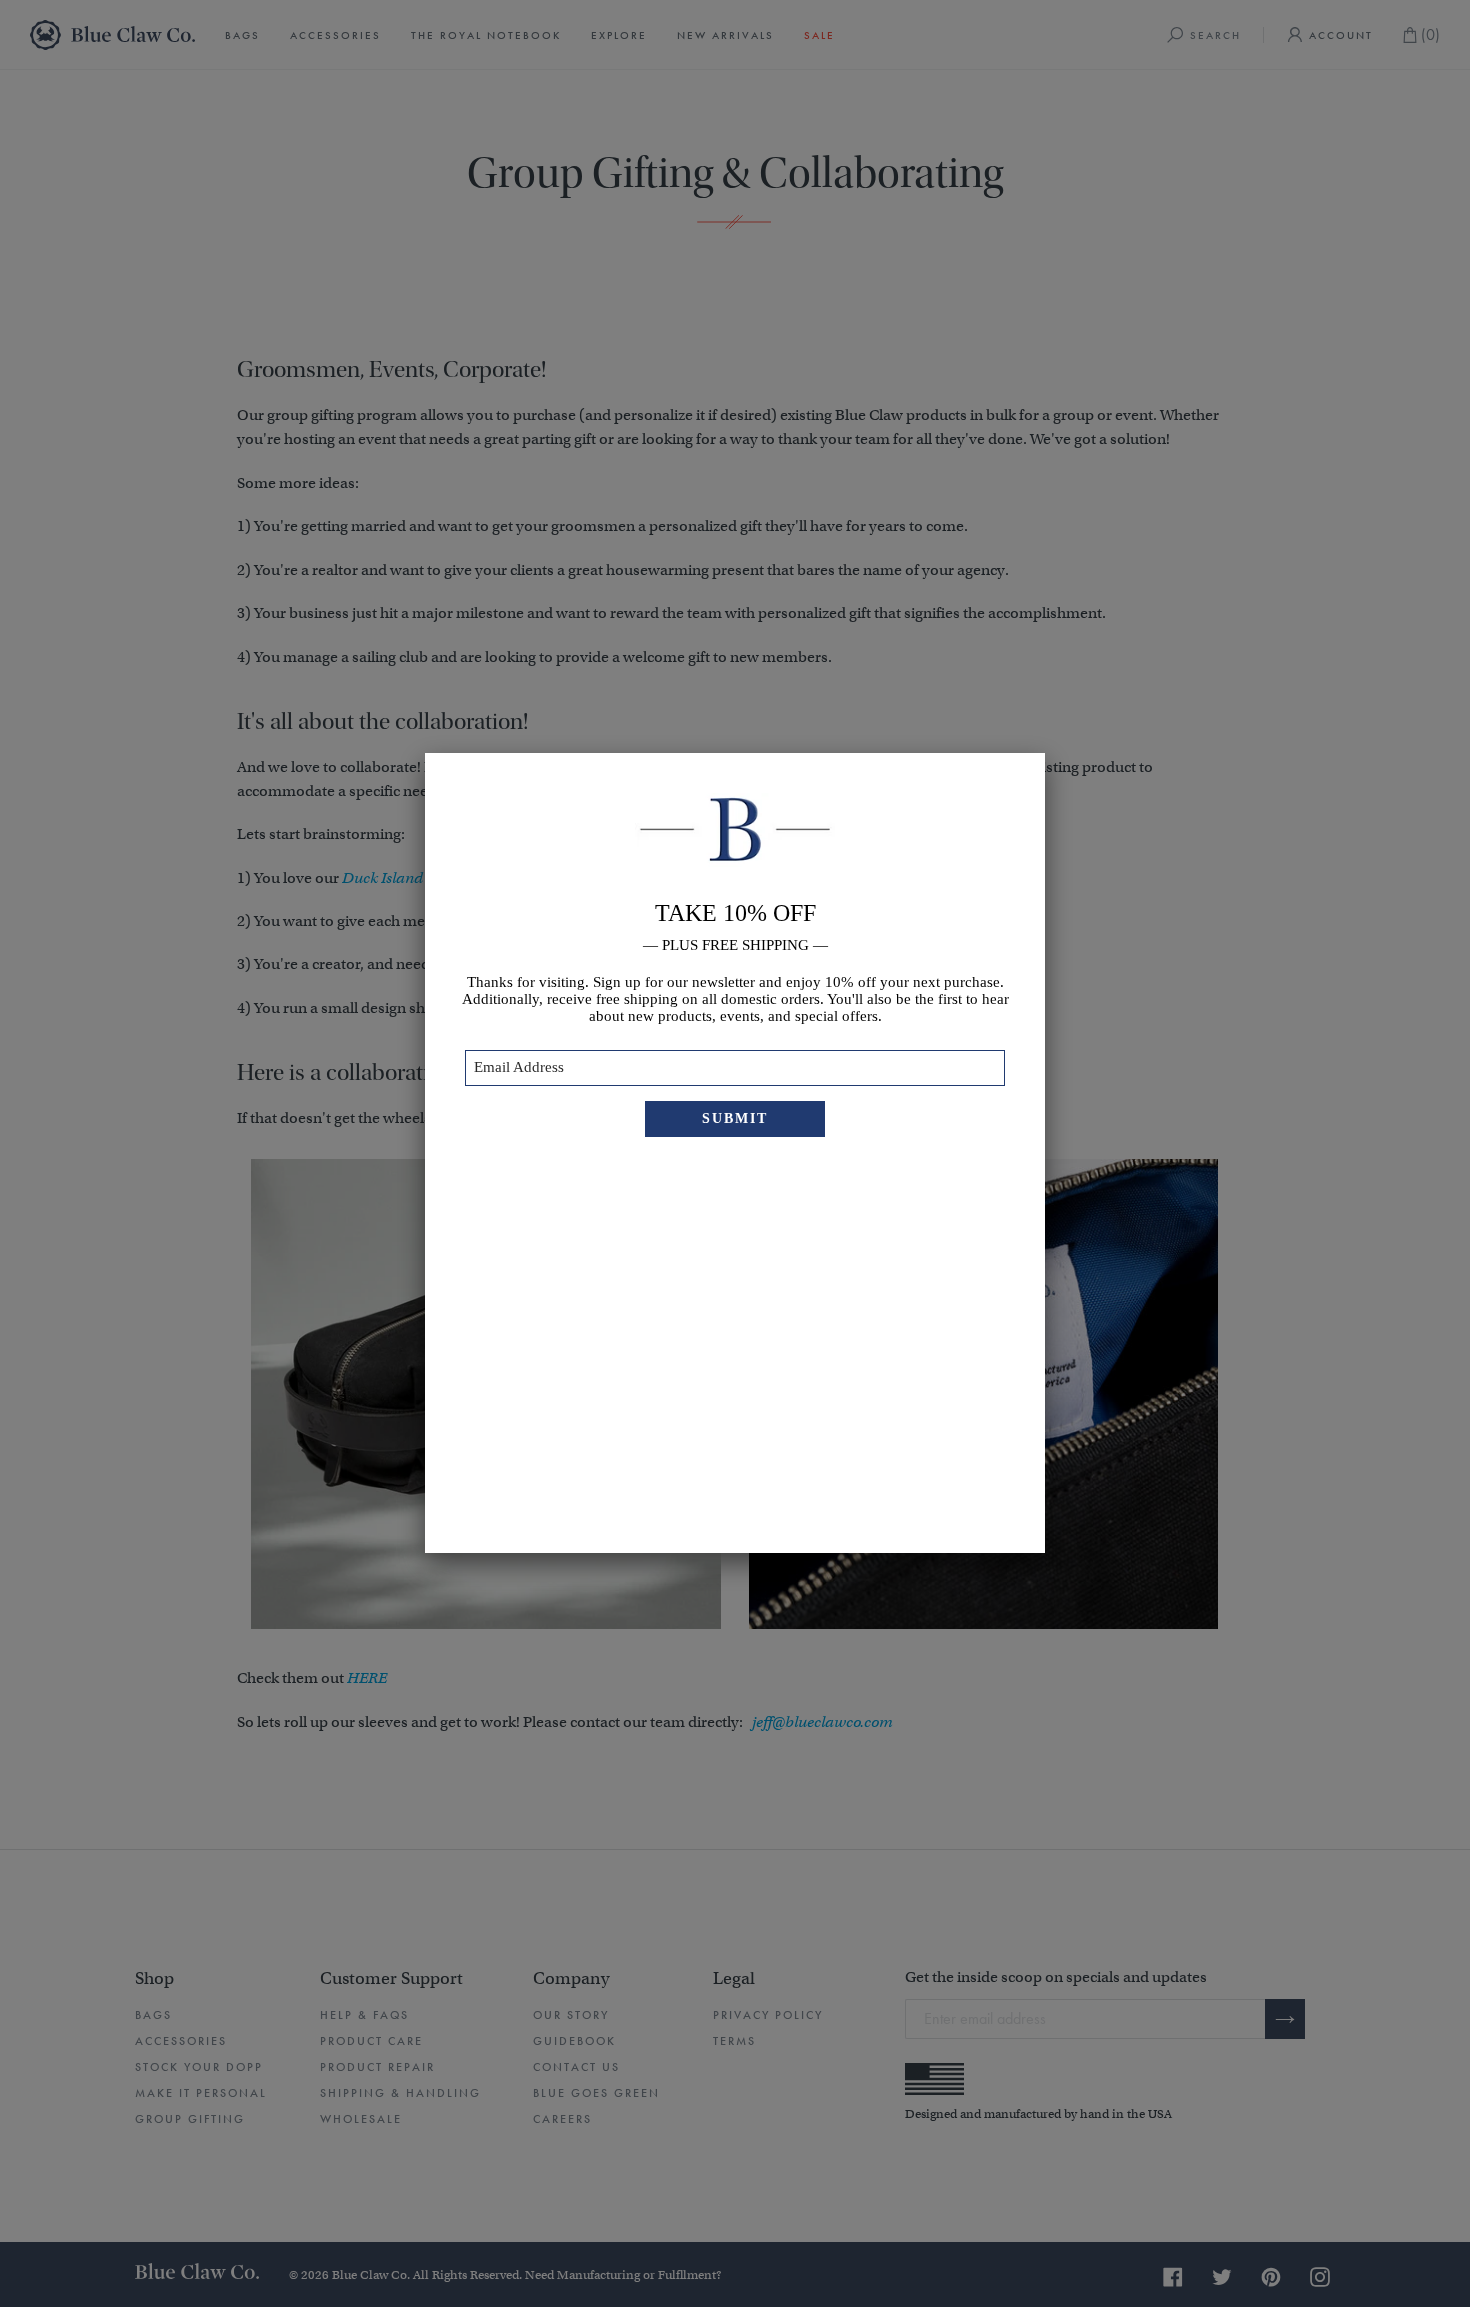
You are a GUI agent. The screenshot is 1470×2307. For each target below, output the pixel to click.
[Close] (1045, 753)
